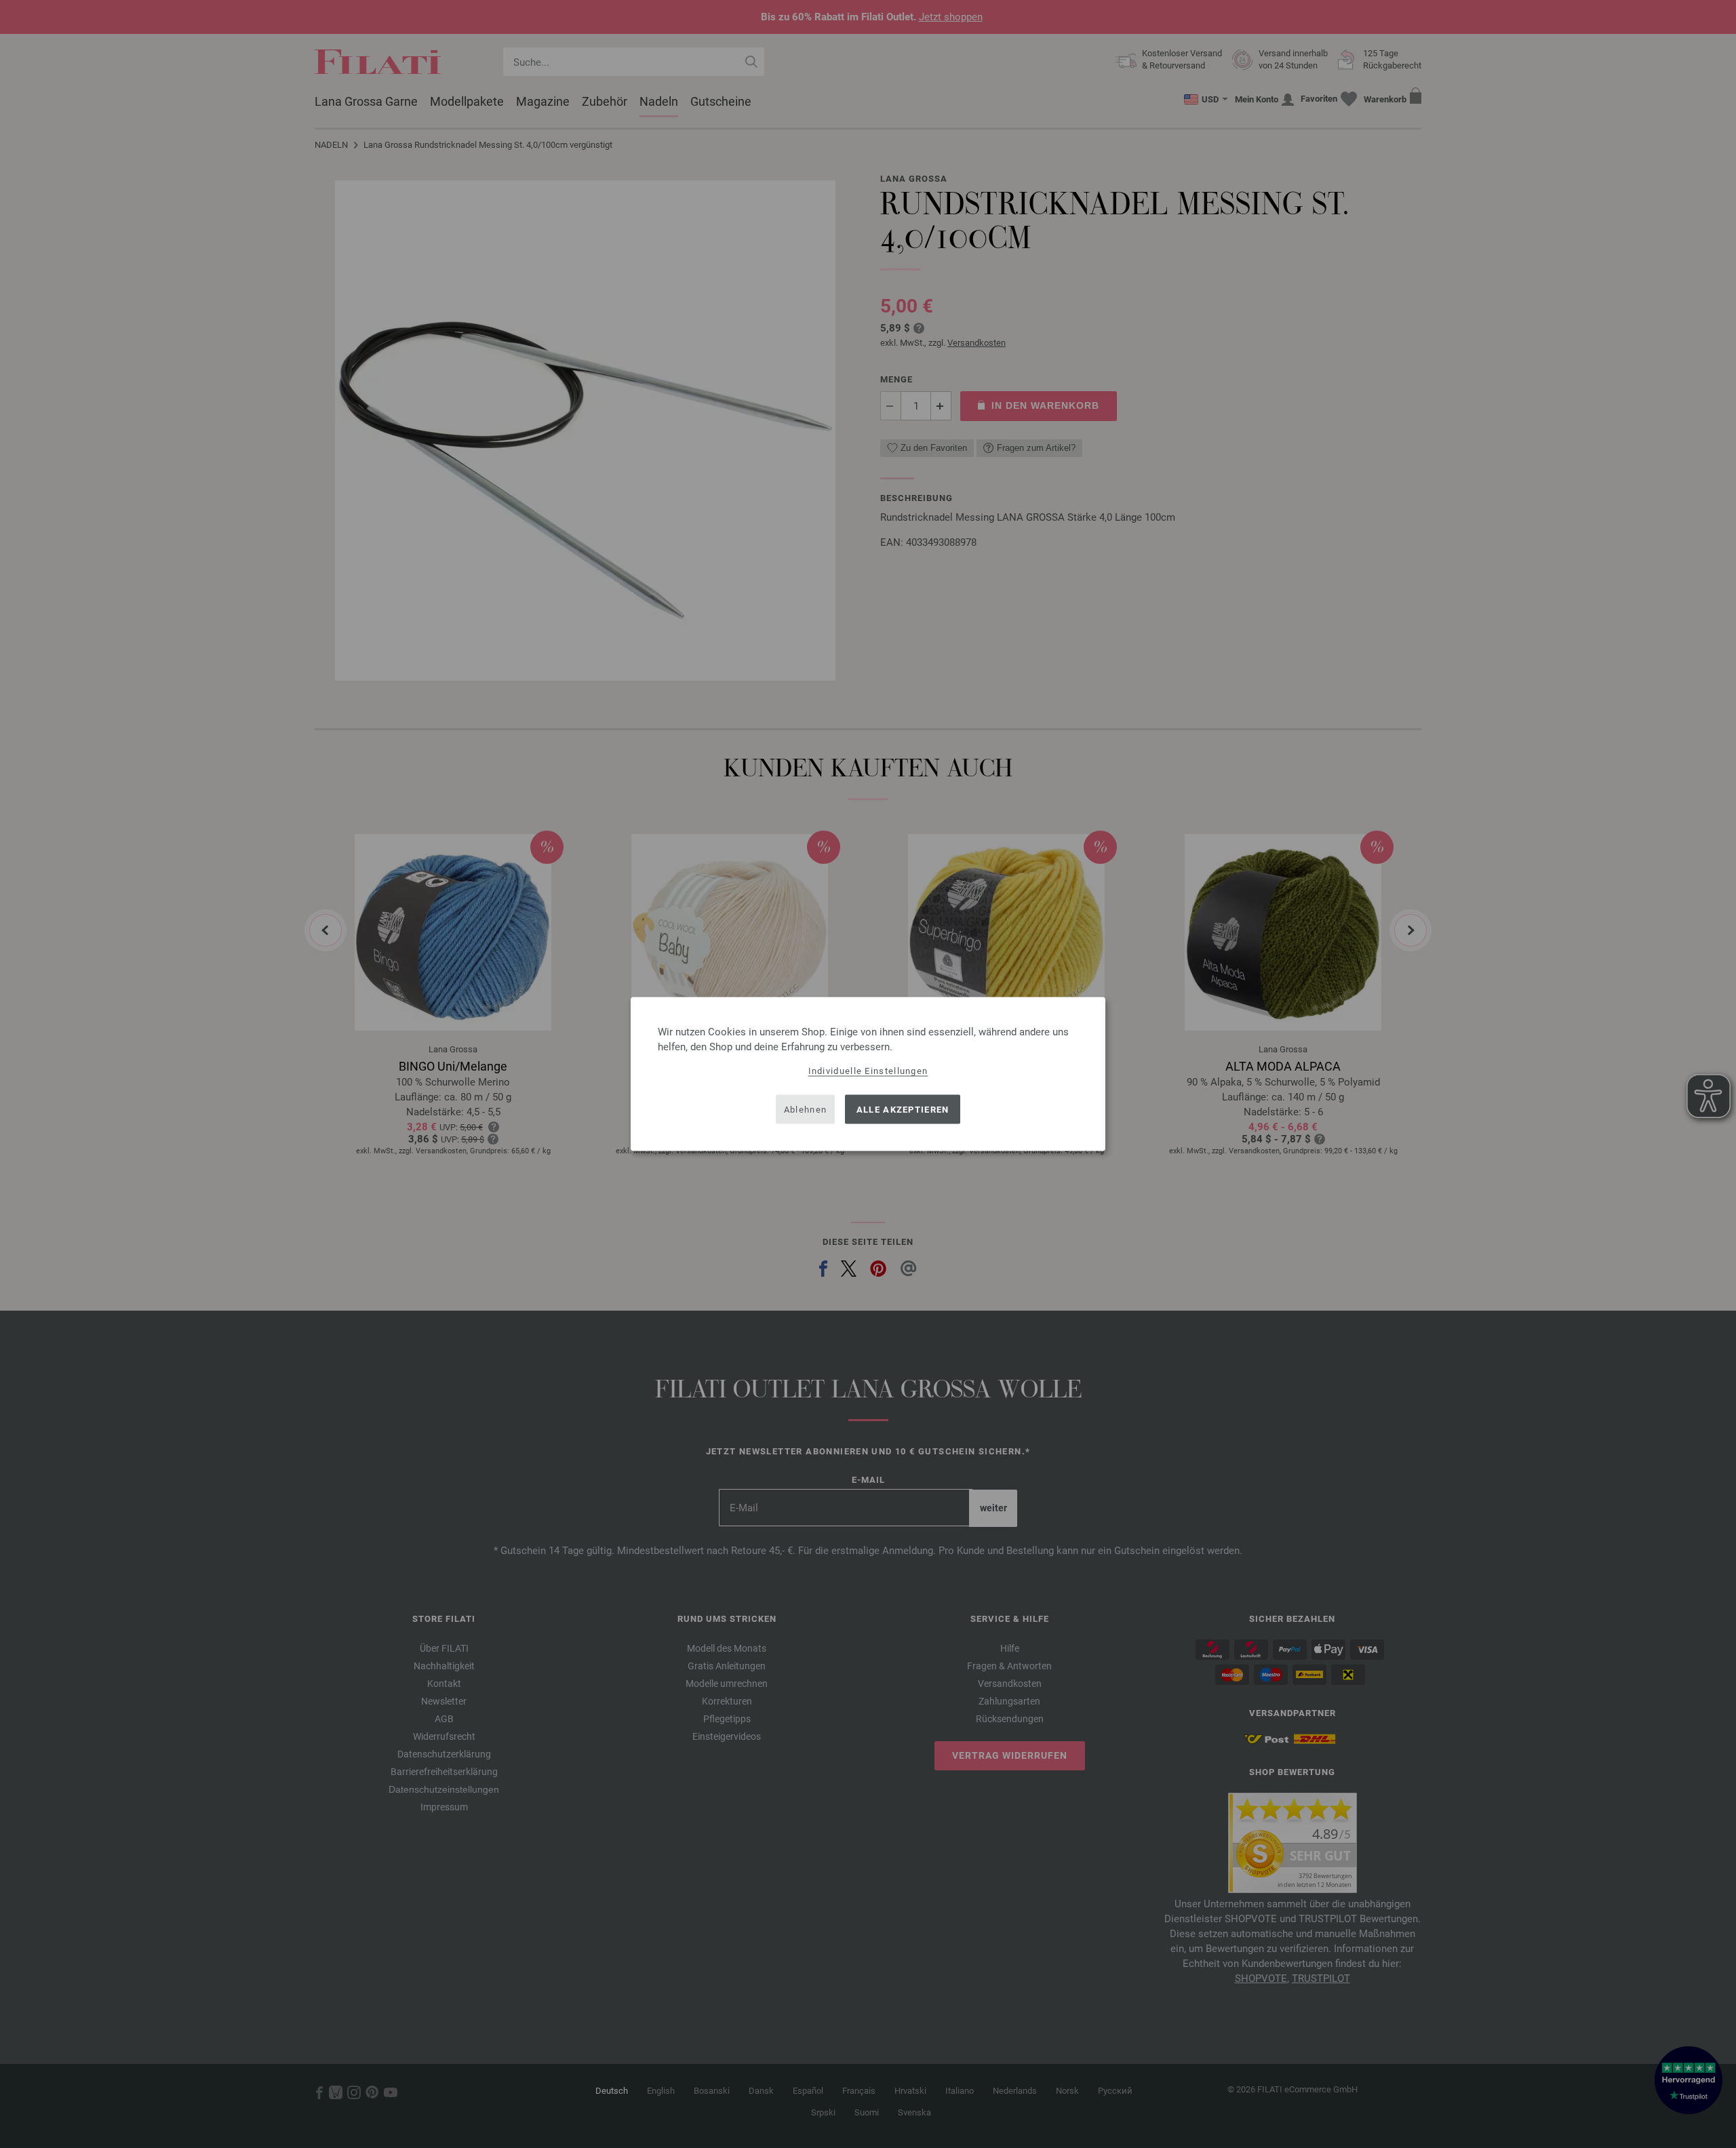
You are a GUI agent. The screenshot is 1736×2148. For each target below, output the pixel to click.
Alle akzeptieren (903, 1109)
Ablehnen (805, 1109)
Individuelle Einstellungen (868, 1071)
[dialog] (868, 1074)
